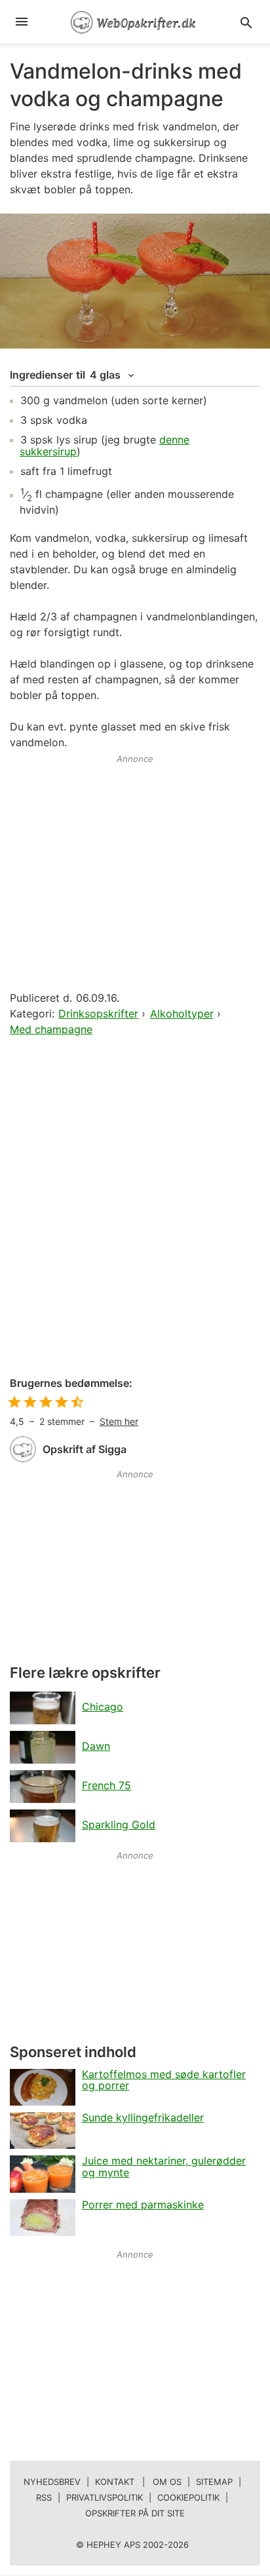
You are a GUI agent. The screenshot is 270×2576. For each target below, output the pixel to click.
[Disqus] (135, 1207)
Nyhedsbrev (52, 2482)
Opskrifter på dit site (135, 2513)
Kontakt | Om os (138, 2482)
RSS (44, 2497)
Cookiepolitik (188, 2497)
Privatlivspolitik (105, 2497)
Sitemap (214, 2482)
